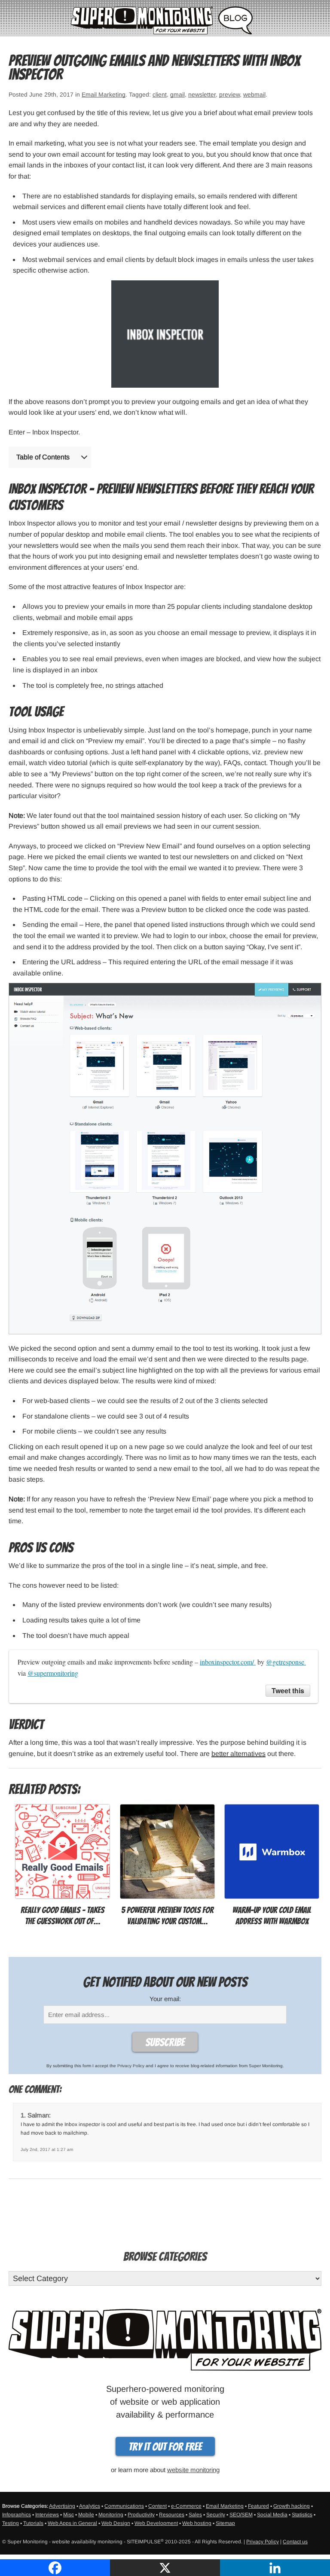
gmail (177, 94)
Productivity (141, 2515)
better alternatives (238, 1754)
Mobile (86, 2515)
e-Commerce (186, 2506)
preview (229, 94)
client (160, 94)
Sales (195, 2515)
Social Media (272, 2515)
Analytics (90, 2506)
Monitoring (111, 2515)
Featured (258, 2506)
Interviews (47, 2515)
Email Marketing (104, 94)
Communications (124, 2506)
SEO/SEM (241, 2515)
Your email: (165, 1999)
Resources (172, 2515)
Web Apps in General (72, 2523)
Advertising (62, 2506)
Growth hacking (292, 2506)
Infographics (17, 2515)
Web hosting (197, 2523)
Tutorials (33, 2523)
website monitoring (193, 2470)
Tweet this (288, 1690)
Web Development (156, 2523)
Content (157, 2506)
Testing (11, 2523)
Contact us (295, 2542)
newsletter (202, 94)
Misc (69, 2515)
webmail (254, 94)
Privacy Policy (131, 2066)
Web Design (116, 2523)
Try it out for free (165, 2447)
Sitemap (225, 2523)
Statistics (302, 2515)
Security (216, 2515)
